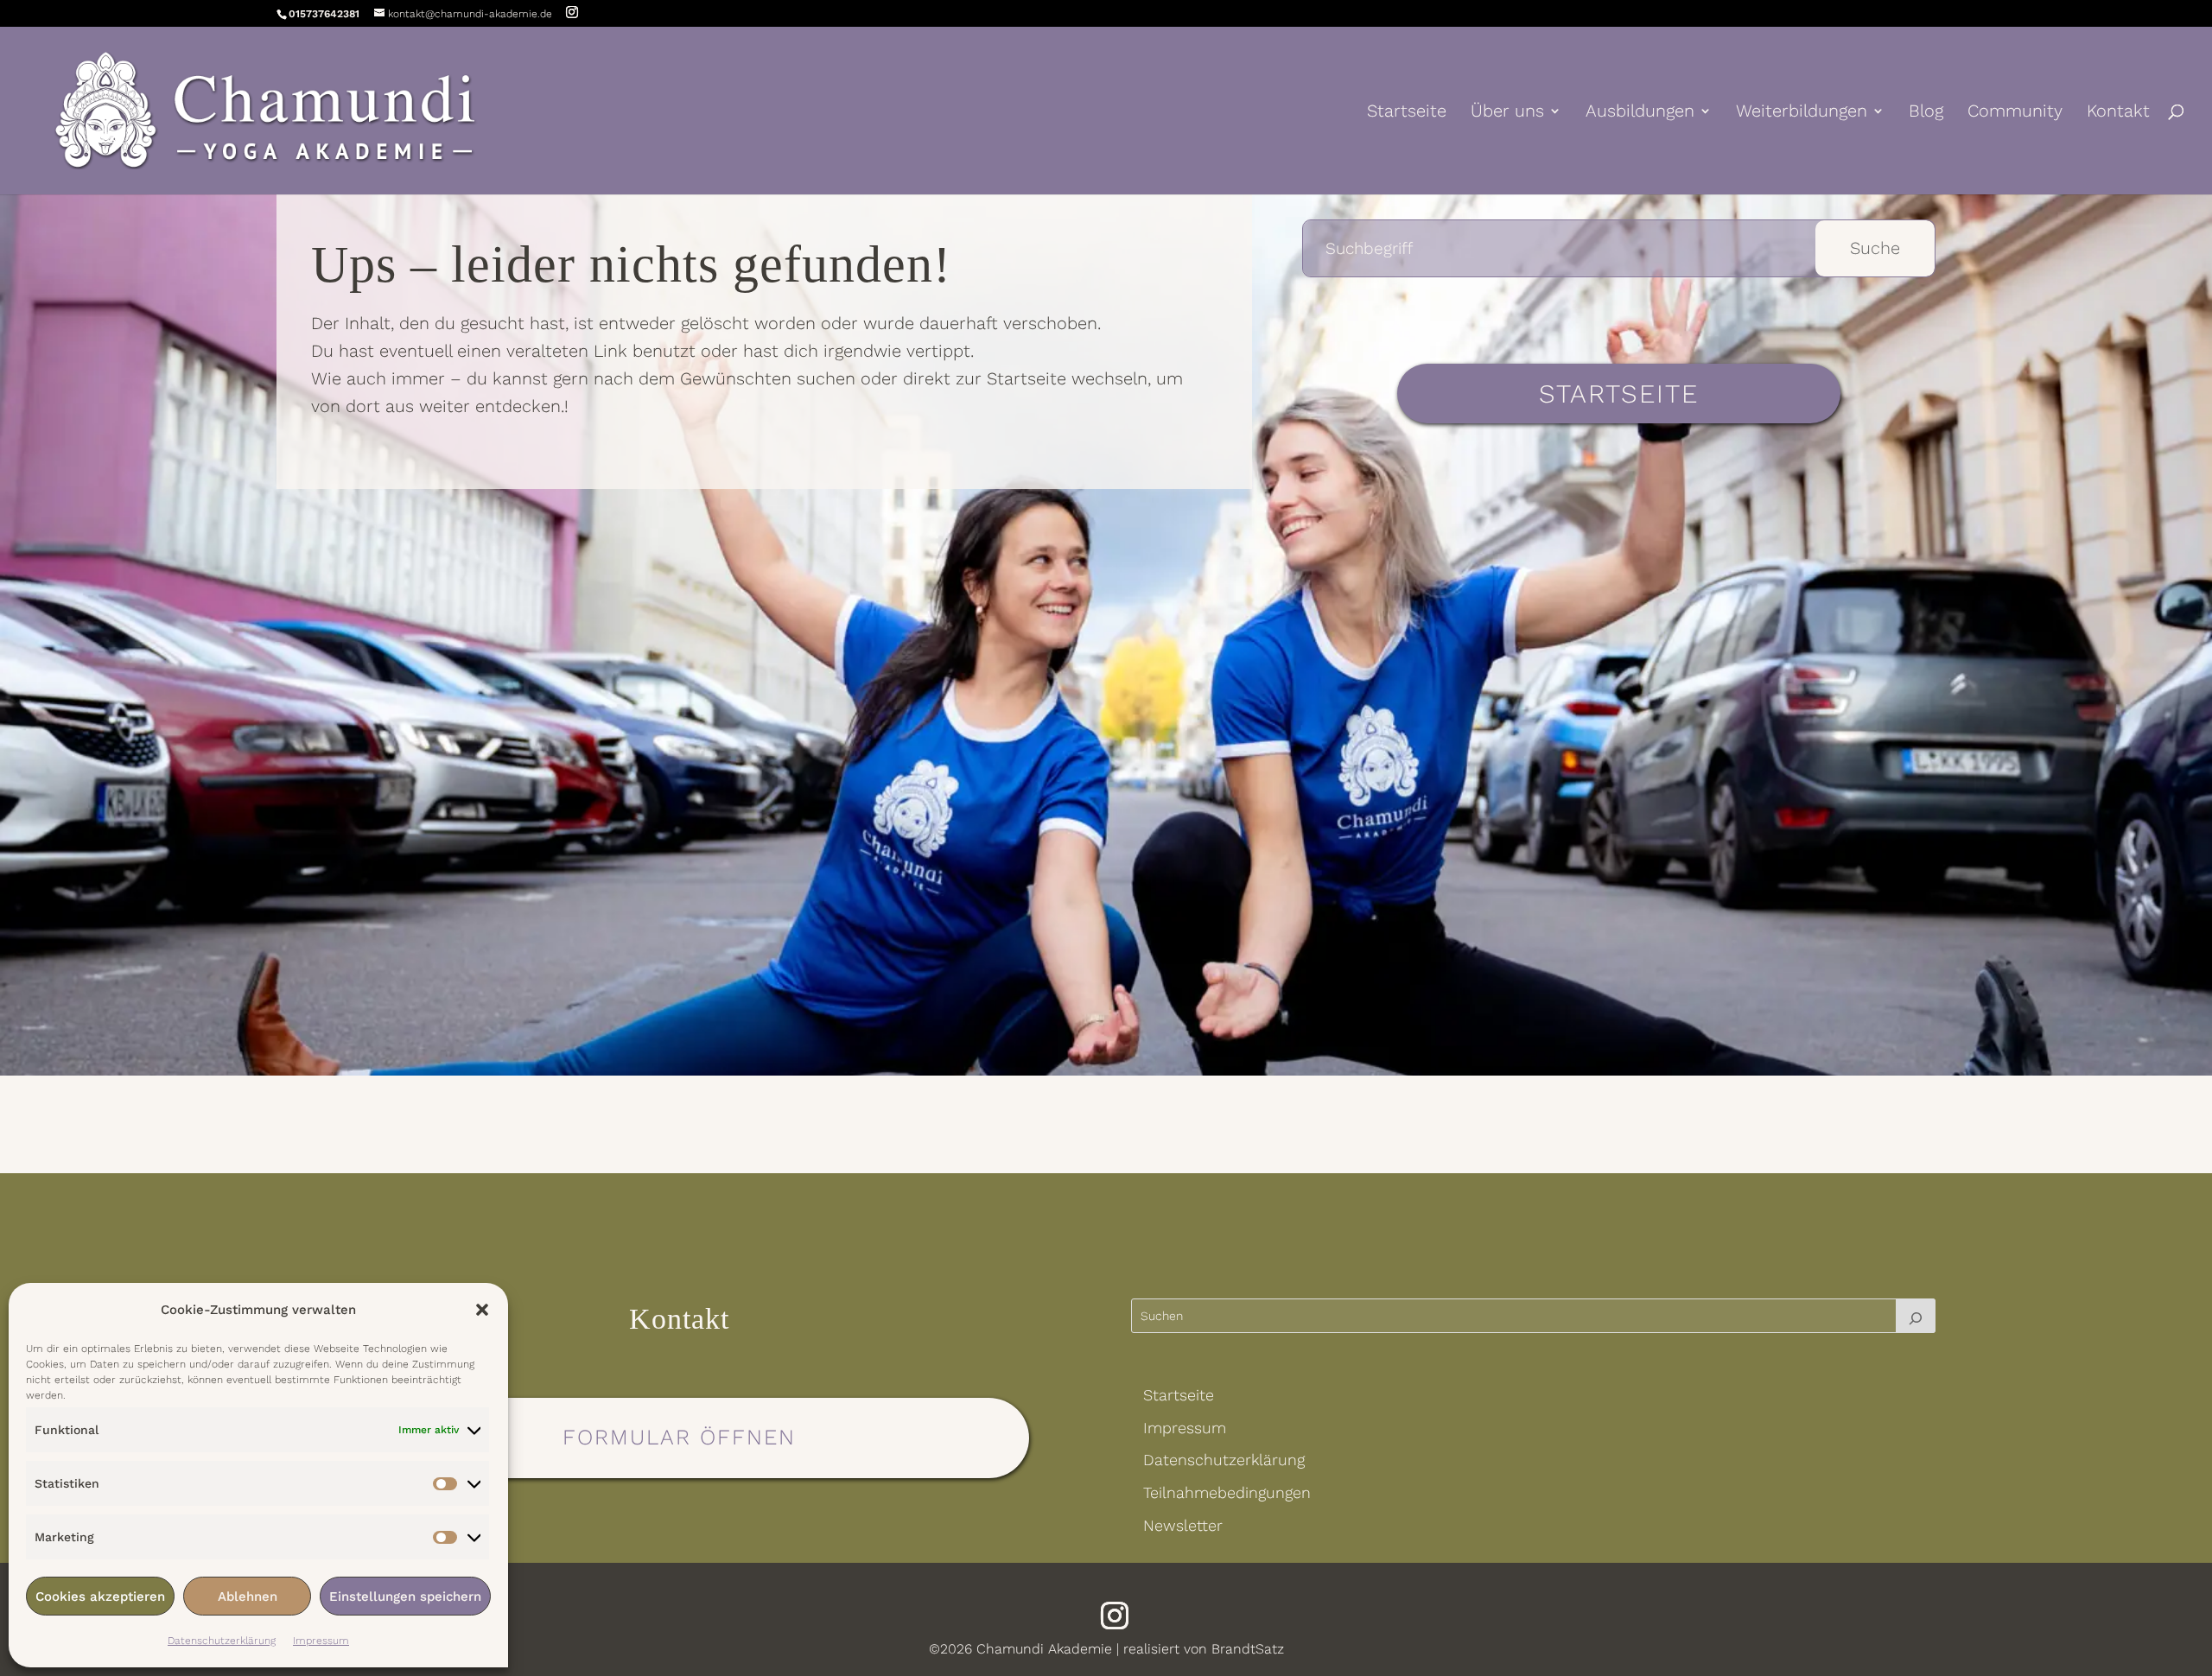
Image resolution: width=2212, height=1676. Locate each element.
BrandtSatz (1248, 1649)
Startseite (1407, 113)
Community (2015, 113)
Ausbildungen (1640, 113)
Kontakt (2118, 113)
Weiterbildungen (1802, 113)
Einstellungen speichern (405, 1597)
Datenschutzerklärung (222, 1641)
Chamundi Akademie (1044, 1649)
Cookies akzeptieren (100, 1597)
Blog (1926, 113)
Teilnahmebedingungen (1227, 1492)
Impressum (321, 1641)
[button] (482, 1310)
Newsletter (1183, 1525)
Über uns (1507, 113)
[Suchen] (1916, 1316)
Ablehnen (248, 1597)
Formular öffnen (679, 1437)
